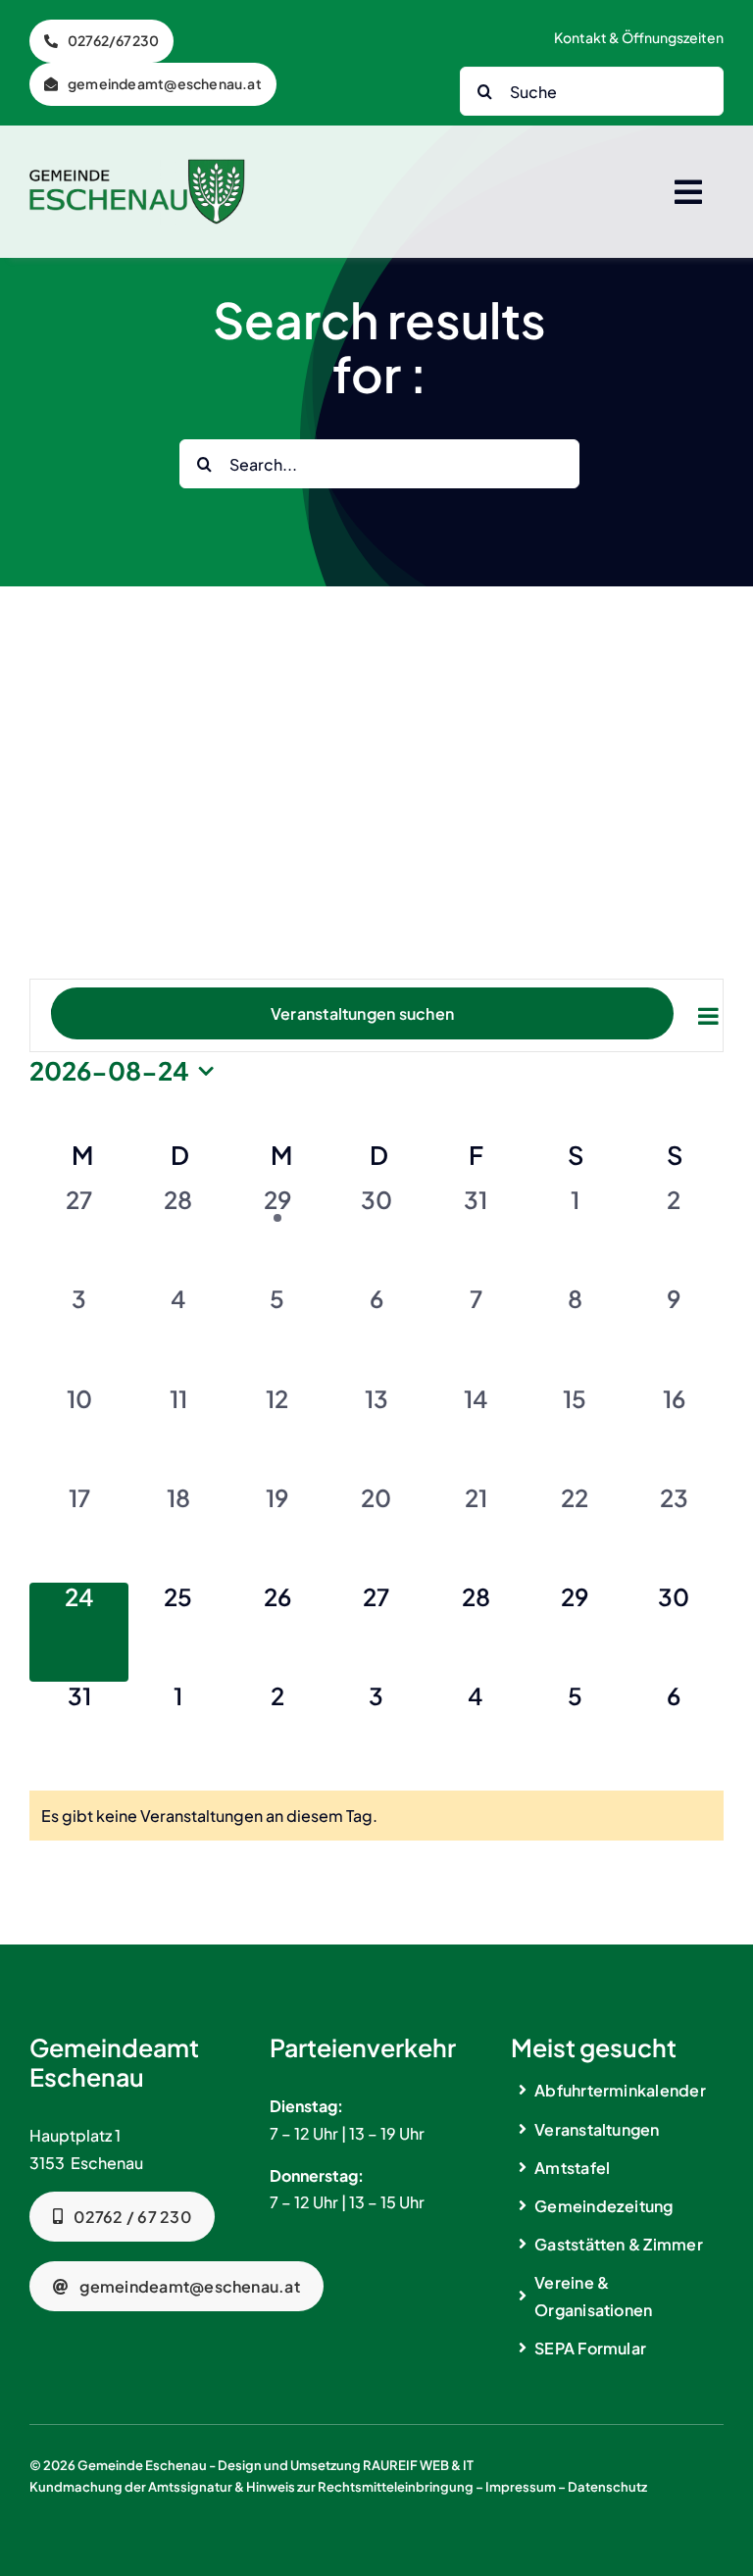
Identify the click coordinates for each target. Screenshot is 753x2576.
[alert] (376, 1816)
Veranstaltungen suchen (362, 1013)
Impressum (521, 2487)
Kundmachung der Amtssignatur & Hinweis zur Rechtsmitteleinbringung (251, 2487)
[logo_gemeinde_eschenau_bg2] (137, 166)
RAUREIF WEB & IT (418, 2465)
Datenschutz (607, 2487)
